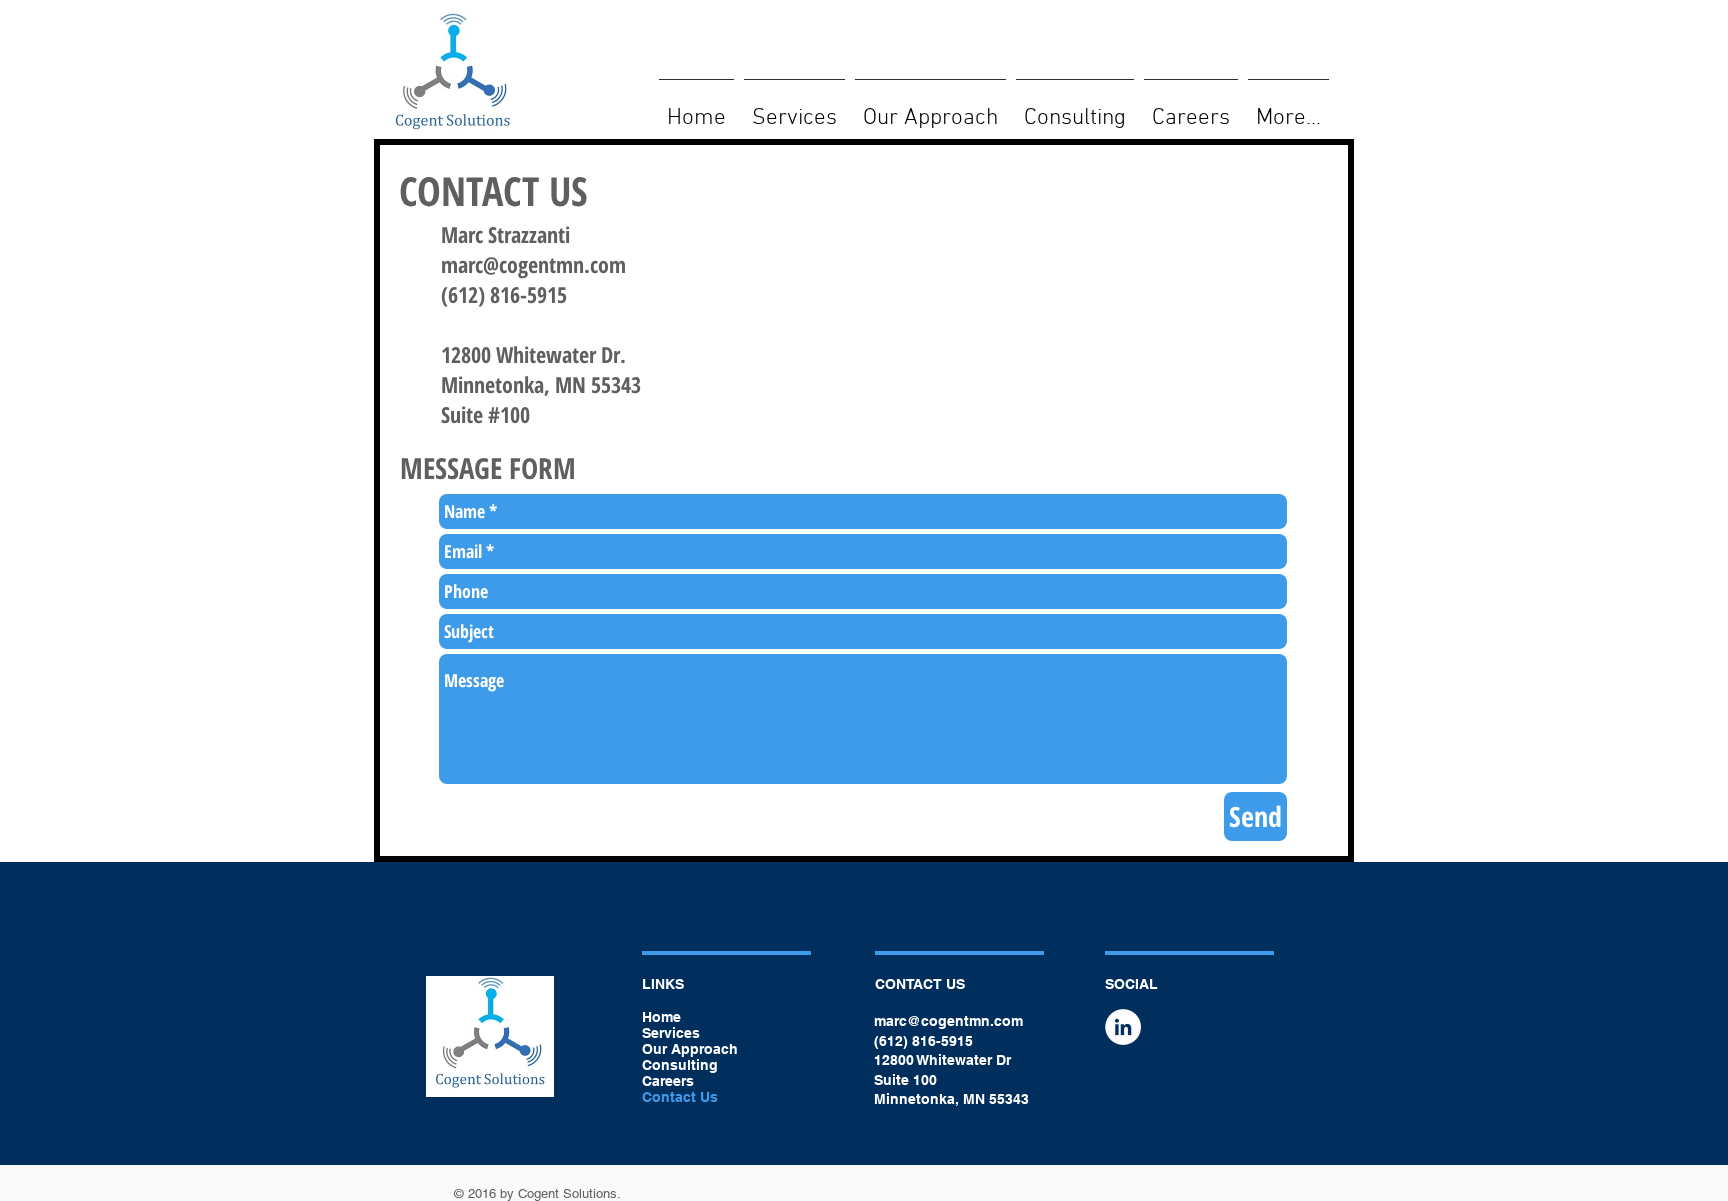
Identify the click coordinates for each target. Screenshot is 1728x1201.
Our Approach (690, 1049)
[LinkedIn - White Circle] (1123, 1027)
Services (671, 1033)
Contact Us (680, 1097)
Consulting (680, 1065)
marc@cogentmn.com (533, 264)
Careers (668, 1081)
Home (661, 1017)
